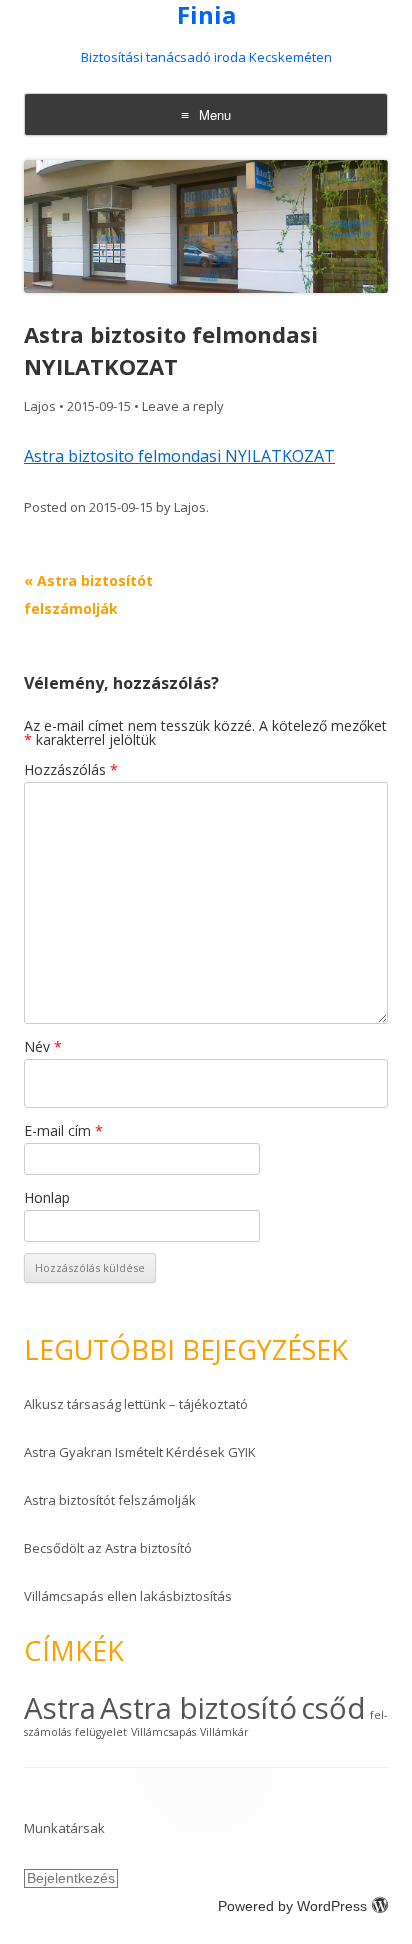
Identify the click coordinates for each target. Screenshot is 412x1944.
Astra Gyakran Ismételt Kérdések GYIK (140, 1452)
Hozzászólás (71, 769)
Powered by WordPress (292, 1906)
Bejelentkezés (71, 1878)
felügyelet (101, 1732)
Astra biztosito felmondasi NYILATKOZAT (179, 456)
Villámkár (224, 1732)
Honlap (47, 1197)
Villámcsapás (163, 1732)
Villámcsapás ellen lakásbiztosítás (128, 1596)
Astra (60, 1708)
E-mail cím (63, 1130)
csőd (333, 1708)
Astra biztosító (198, 1708)
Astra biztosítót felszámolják (110, 1500)
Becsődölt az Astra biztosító (108, 1548)
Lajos (40, 406)
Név (43, 1046)
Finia (206, 15)
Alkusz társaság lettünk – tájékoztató (136, 1404)
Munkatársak (64, 1828)
